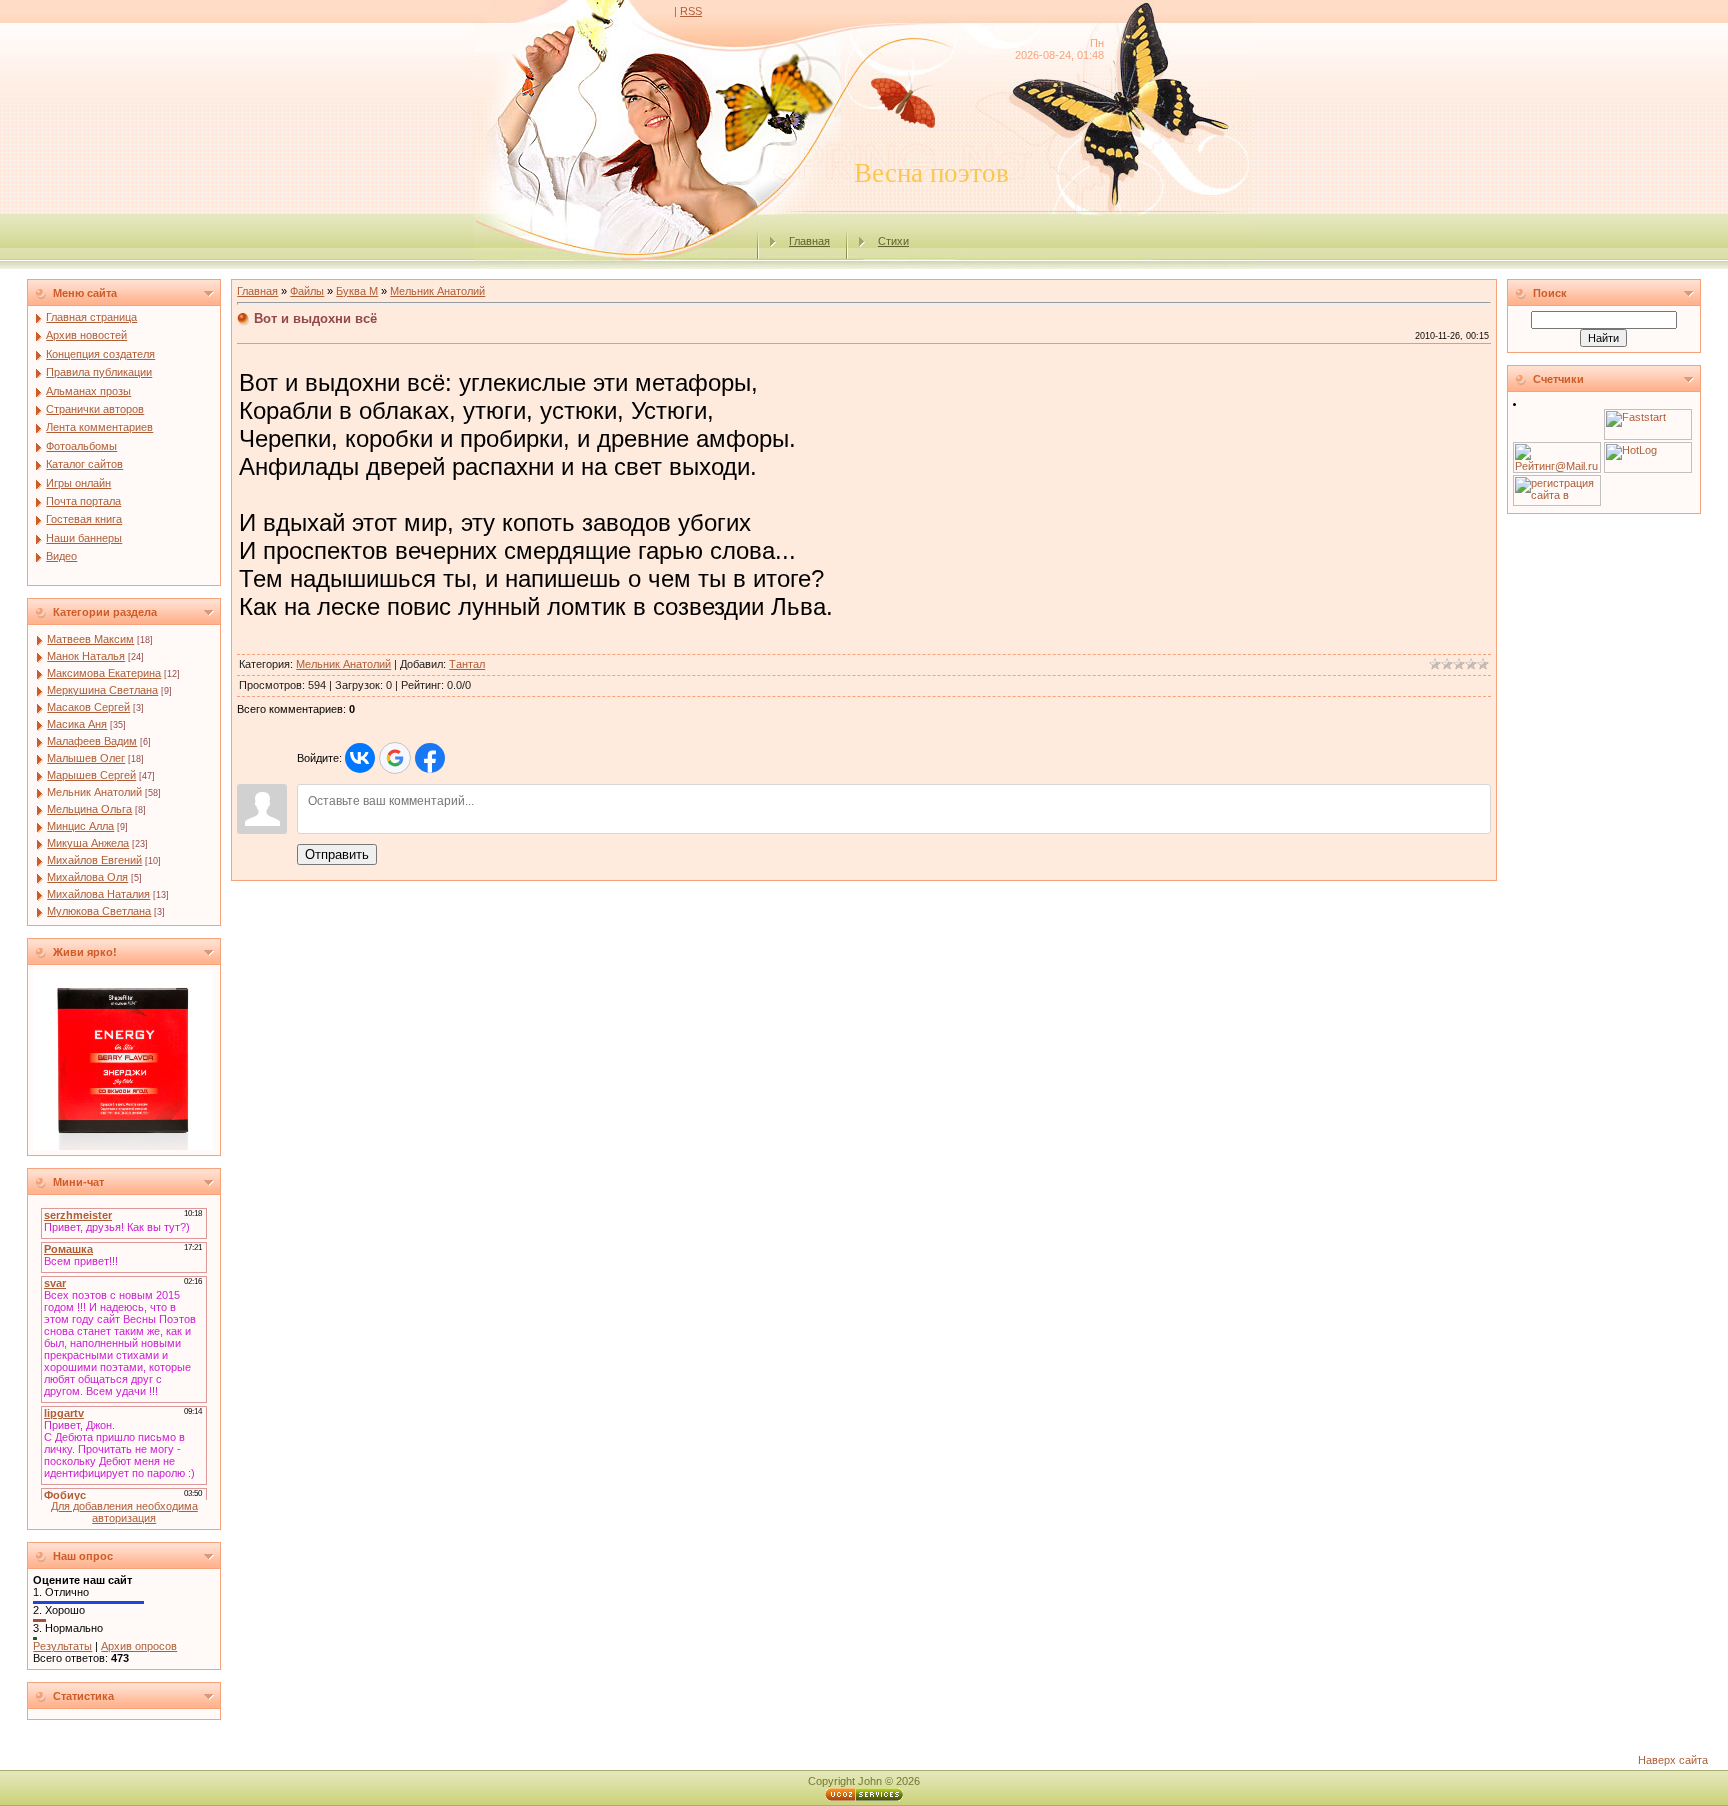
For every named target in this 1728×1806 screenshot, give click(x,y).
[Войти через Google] (395, 758)
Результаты (62, 1646)
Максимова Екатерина (104, 673)
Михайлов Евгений (94, 860)
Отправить (337, 854)
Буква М (357, 291)
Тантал (467, 664)
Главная (809, 241)
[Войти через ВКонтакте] (360, 758)
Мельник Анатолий (94, 792)
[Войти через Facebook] (430, 758)
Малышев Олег (86, 758)
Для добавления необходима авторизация (124, 1512)
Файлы (307, 291)
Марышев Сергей (91, 775)
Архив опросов (139, 1646)
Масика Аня (77, 724)
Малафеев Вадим (92, 741)
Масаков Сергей (88, 707)
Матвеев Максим (90, 639)
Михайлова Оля (87, 877)
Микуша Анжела (88, 843)
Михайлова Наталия (98, 894)
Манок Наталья (86, 656)
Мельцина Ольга (89, 809)
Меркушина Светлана (102, 690)
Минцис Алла (80, 826)
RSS (691, 11)
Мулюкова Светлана (99, 911)
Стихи (893, 241)
